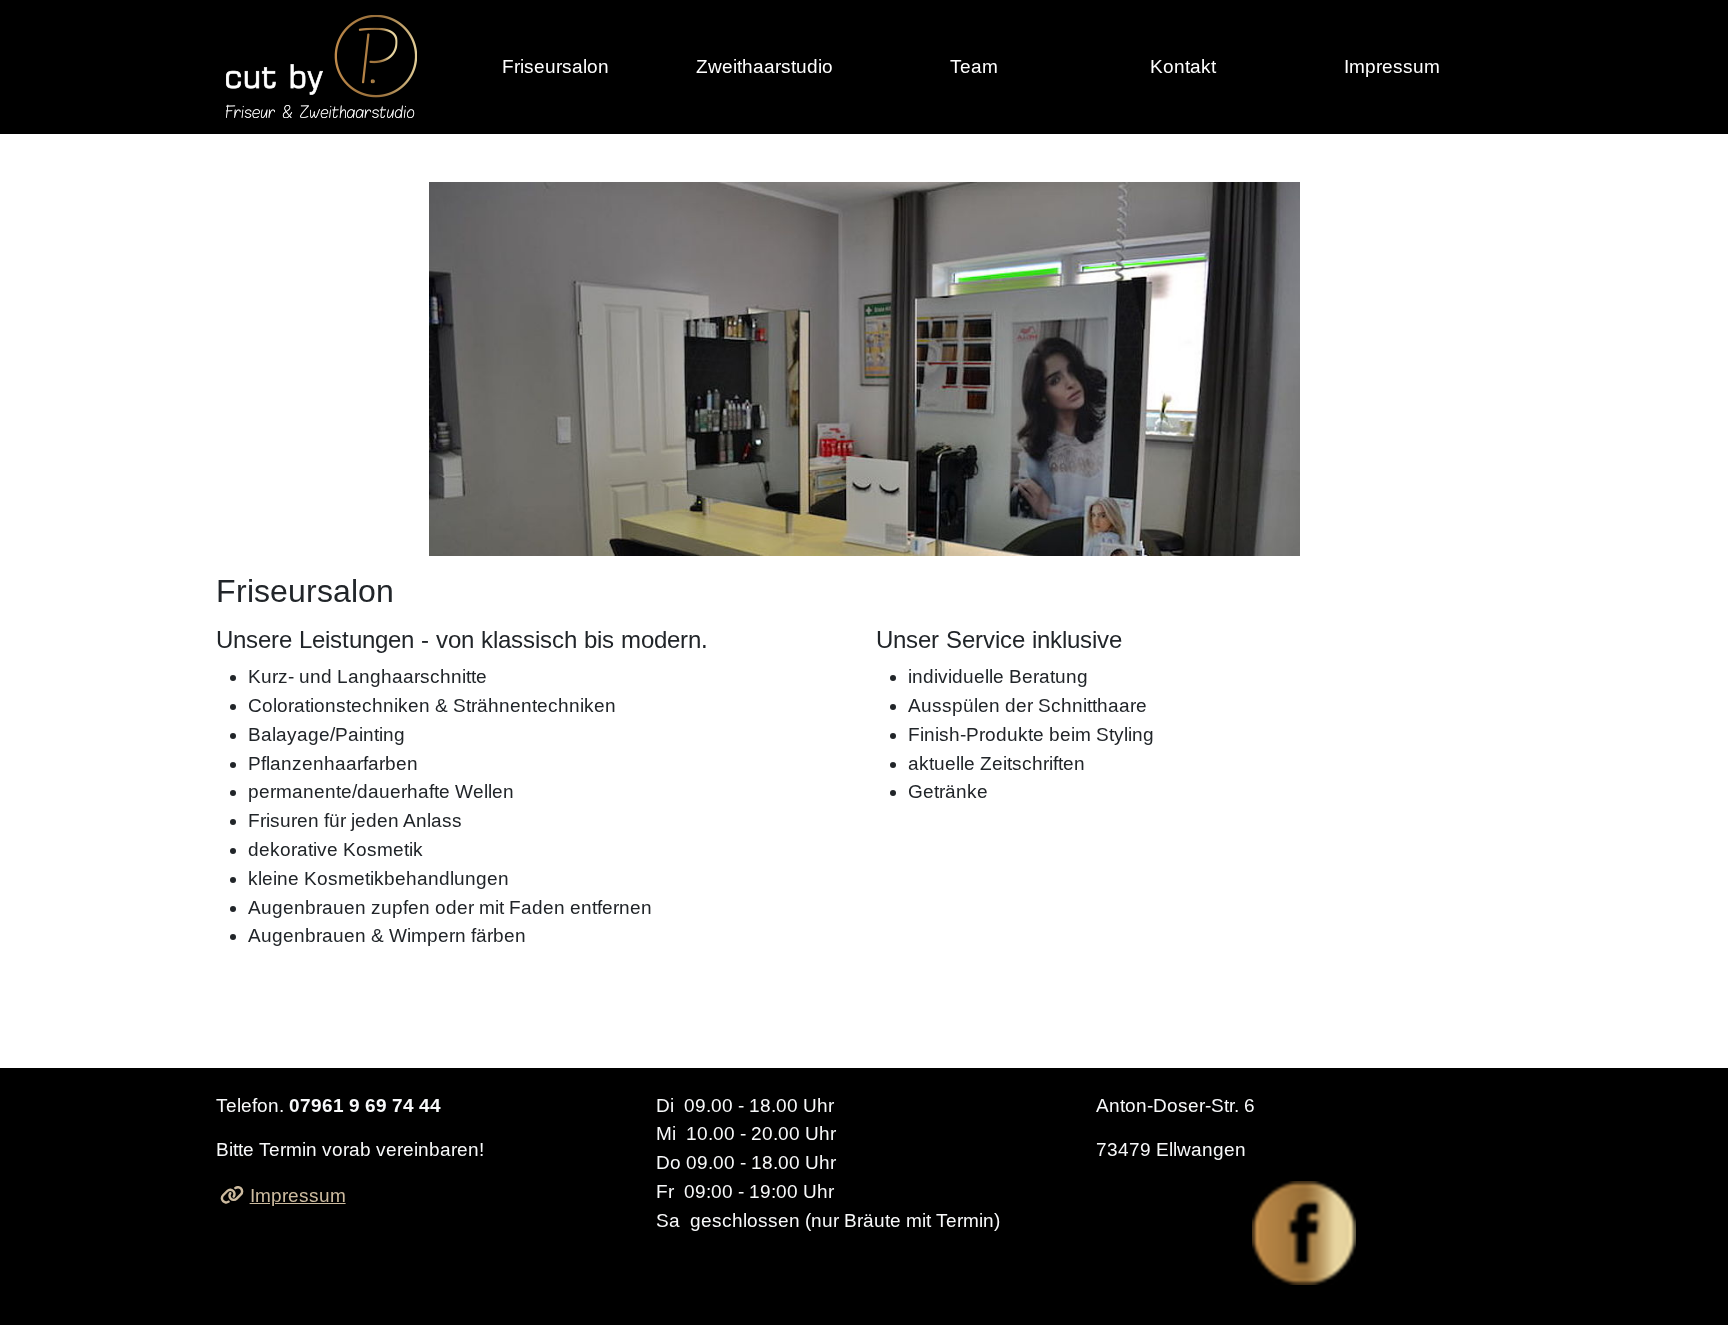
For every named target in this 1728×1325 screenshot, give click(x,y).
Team (974, 66)
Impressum (1392, 66)
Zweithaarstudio (764, 66)
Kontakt (1183, 66)
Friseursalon (555, 66)
